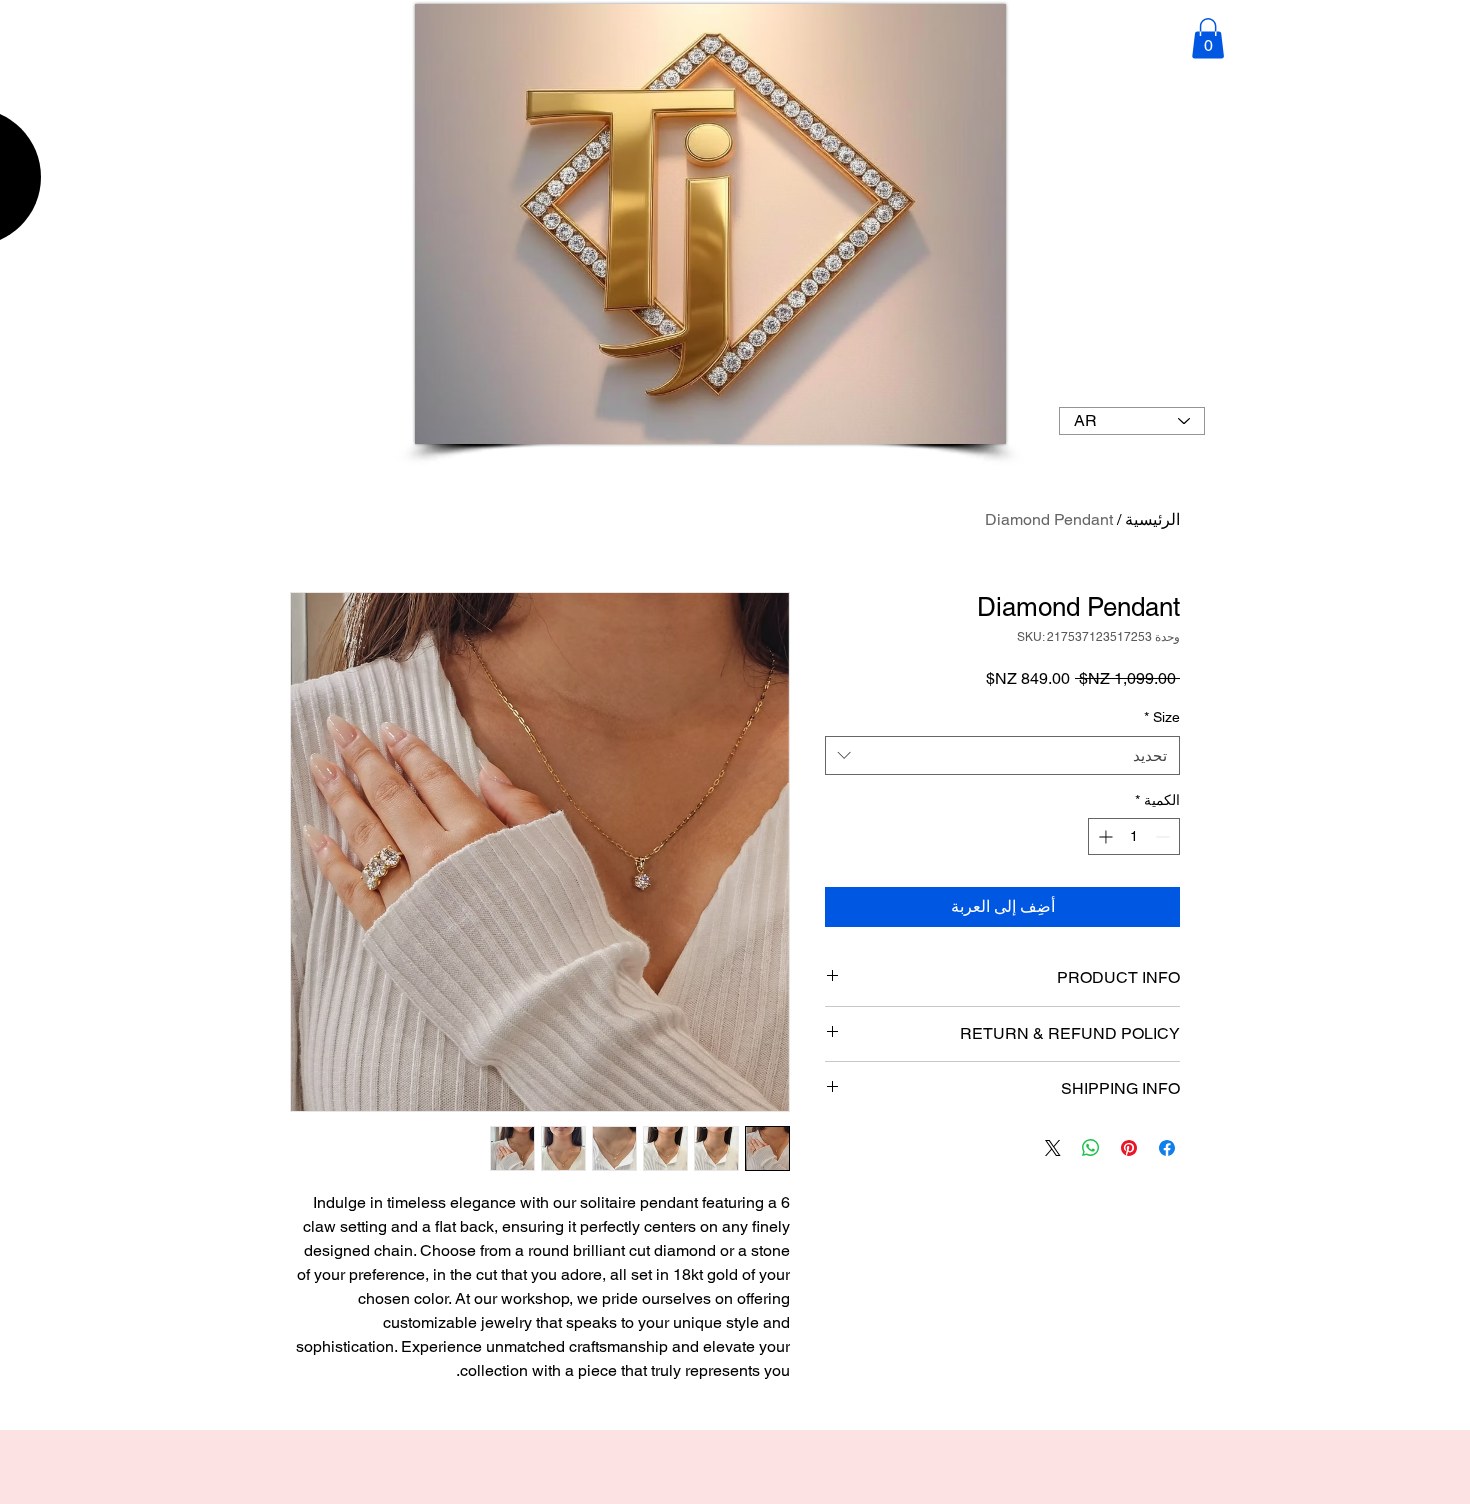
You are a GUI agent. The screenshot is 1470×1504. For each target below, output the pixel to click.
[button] (1208, 38)
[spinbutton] (1134, 836)
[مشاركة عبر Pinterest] (1129, 1148)
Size (1162, 717)
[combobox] (1002, 755)
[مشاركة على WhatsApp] (1091, 1148)
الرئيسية (1152, 519)
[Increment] (1103, 836)
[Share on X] (1053, 1148)
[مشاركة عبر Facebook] (1167, 1148)
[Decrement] (1164, 836)
